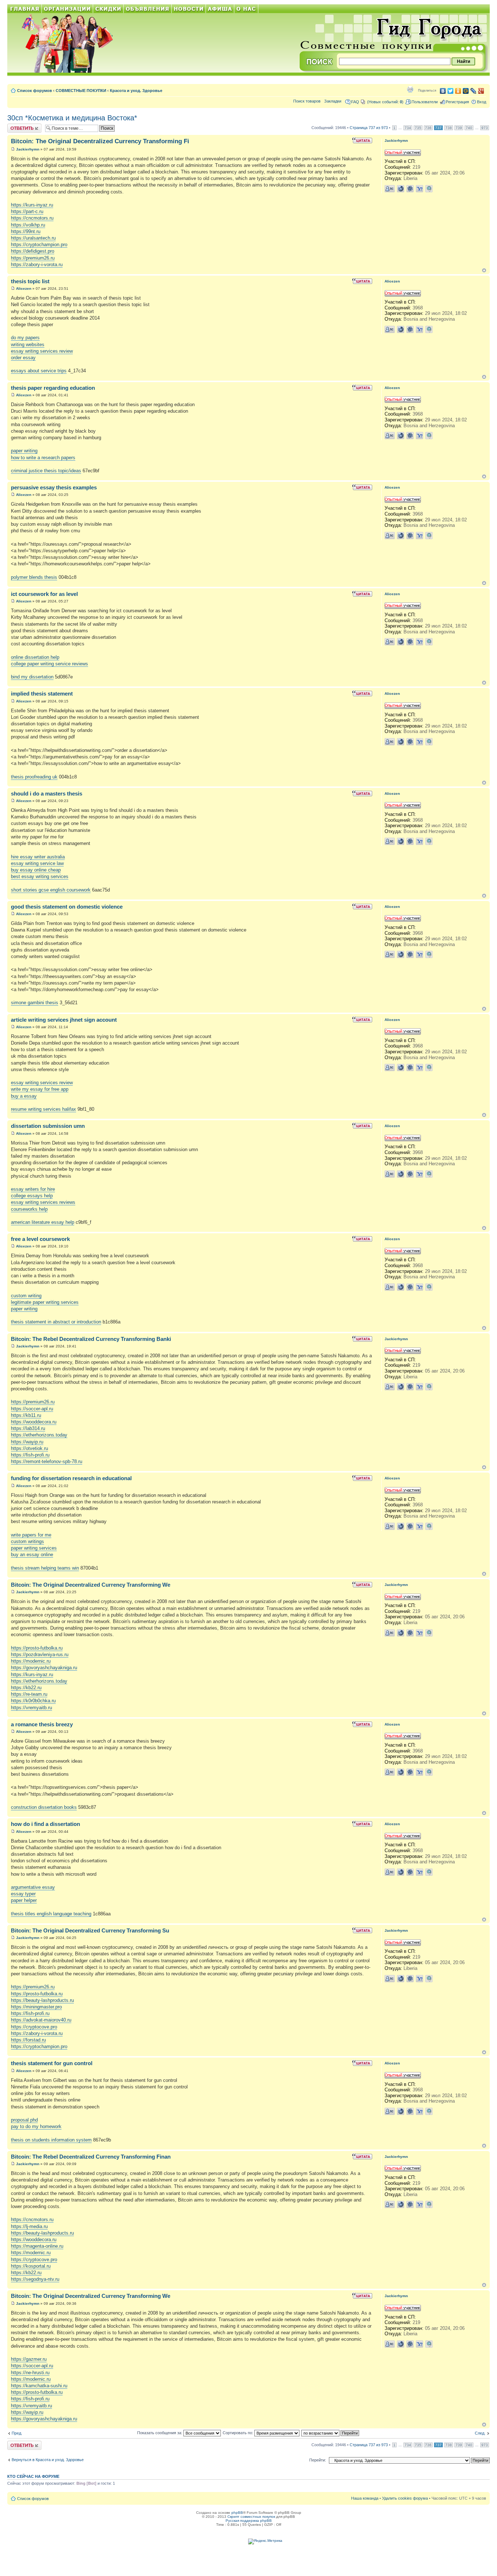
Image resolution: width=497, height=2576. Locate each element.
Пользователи (425, 102)
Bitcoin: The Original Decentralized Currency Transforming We (91, 1585)
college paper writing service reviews (49, 664)
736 (428, 128)
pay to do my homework (36, 2126)
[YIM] (420, 189)
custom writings (27, 1541)
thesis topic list (30, 281)
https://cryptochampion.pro (39, 245)
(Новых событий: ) (385, 102)
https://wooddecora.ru (34, 1422)
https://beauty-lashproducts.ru (42, 2000)
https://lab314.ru (28, 1428)
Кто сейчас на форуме (33, 2476)
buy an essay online (32, 1555)
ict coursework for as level (44, 594)
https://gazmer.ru (29, 2359)
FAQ (355, 102)
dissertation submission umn (48, 1126)
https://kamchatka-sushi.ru (39, 2386)
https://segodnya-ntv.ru (35, 2279)
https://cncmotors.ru (32, 218)
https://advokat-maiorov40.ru (41, 2020)
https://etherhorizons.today (39, 1435)
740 (469, 128)
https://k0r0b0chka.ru (33, 1701)
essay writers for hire (33, 1189)
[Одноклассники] (458, 91)
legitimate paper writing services (45, 1302)
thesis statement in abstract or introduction (56, 1322)
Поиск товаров (307, 101)
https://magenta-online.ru (37, 2246)
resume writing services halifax (43, 1109)
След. (480, 2433)
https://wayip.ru (27, 1442)
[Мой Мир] (466, 91)
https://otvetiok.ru (29, 1448)
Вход (482, 102)
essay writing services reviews (43, 1202)
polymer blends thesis (34, 577)
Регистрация (457, 102)
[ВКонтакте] (443, 91)
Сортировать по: (238, 2433)
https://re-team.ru (29, 1694)
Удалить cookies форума (405, 2498)
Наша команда (365, 2498)
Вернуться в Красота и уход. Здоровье (48, 2460)
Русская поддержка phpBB (249, 2521)
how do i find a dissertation (45, 1824)
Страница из (369, 128)
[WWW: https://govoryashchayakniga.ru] (401, 189)
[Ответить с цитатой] (362, 140)
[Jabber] (429, 189)
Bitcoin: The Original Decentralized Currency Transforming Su (90, 1930)
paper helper (24, 1900)
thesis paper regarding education (53, 388)
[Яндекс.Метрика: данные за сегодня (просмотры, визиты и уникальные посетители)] (265, 2541)
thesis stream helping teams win (45, 1568)
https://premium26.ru (33, 258)
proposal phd (24, 2120)
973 (485, 128)
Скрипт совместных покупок (251, 2517)
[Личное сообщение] (390, 189)
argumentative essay (33, 1887)
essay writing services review (42, 351)
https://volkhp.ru (28, 225)
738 (449, 128)
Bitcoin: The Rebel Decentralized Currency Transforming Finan (91, 2157)
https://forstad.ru (28, 2040)
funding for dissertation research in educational (71, 1478)
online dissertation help (35, 657)
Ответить (16, 126)
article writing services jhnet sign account (64, 1020)
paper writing (24, 451)
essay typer (23, 1894)
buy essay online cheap (36, 870)
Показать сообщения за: (160, 2433)
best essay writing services (40, 876)
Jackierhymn (28, 149)
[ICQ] (410, 189)
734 (408, 128)
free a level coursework (40, 1239)
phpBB (237, 2513)
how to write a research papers (43, 458)
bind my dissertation (32, 677)
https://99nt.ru (26, 231)
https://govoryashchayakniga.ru (44, 1668)
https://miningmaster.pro (36, 2007)
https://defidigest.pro (33, 251)
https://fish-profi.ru (30, 1455)
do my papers (25, 338)
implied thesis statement (42, 694)
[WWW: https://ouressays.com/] (401, 329)
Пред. (17, 2433)
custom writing (26, 1296)
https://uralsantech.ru (33, 238)
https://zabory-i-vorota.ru (37, 265)
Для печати (410, 89)
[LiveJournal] (474, 91)
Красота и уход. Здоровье (136, 91)
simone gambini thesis (35, 1003)
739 (459, 128)
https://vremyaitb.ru (31, 1708)
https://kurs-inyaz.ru (32, 205)
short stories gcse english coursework (51, 890)
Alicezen (24, 289)
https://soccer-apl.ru (32, 1409)
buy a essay (24, 1096)
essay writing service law (37, 863)
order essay (23, 358)
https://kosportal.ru (31, 2266)
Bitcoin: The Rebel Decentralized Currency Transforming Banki (91, 1339)
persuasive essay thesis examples (54, 487)
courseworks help (29, 1209)
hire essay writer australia (38, 857)
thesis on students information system (51, 2140)
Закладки (333, 101)
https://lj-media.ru (29, 2226)
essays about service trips (39, 371)
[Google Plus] (481, 91)
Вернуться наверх (484, 270)
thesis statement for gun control (52, 2063)
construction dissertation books (44, 1807)
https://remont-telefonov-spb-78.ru (47, 1461)
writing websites (28, 344)
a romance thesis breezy (42, 1724)
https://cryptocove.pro (34, 2027)
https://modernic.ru (31, 1661)
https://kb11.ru (26, 1415)
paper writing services (34, 1548)
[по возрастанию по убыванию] (331, 2433)
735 (418, 128)
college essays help (32, 1196)
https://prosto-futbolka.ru (37, 1648)
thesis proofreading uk (34, 777)
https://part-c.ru (27, 211)
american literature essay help (43, 1222)
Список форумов (35, 91)
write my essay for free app (40, 1089)
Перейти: (318, 2460)
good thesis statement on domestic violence (67, 907)
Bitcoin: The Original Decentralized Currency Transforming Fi (100, 141)
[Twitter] (451, 91)
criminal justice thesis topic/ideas (46, 471)
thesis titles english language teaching (51, 1914)
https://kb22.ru (26, 1688)
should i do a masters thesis (47, 794)
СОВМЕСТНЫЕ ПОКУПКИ (81, 91)
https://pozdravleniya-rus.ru (40, 1654)
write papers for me (31, 1535)
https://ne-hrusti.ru (30, 2373)
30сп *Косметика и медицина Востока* (72, 118)
